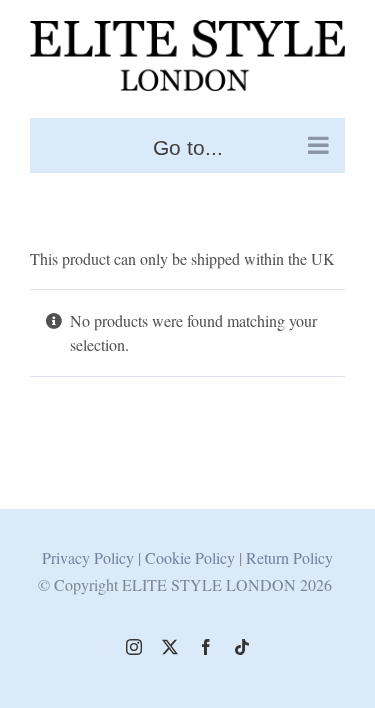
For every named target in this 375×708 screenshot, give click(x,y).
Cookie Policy (192, 557)
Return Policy (289, 557)
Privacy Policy (88, 557)
